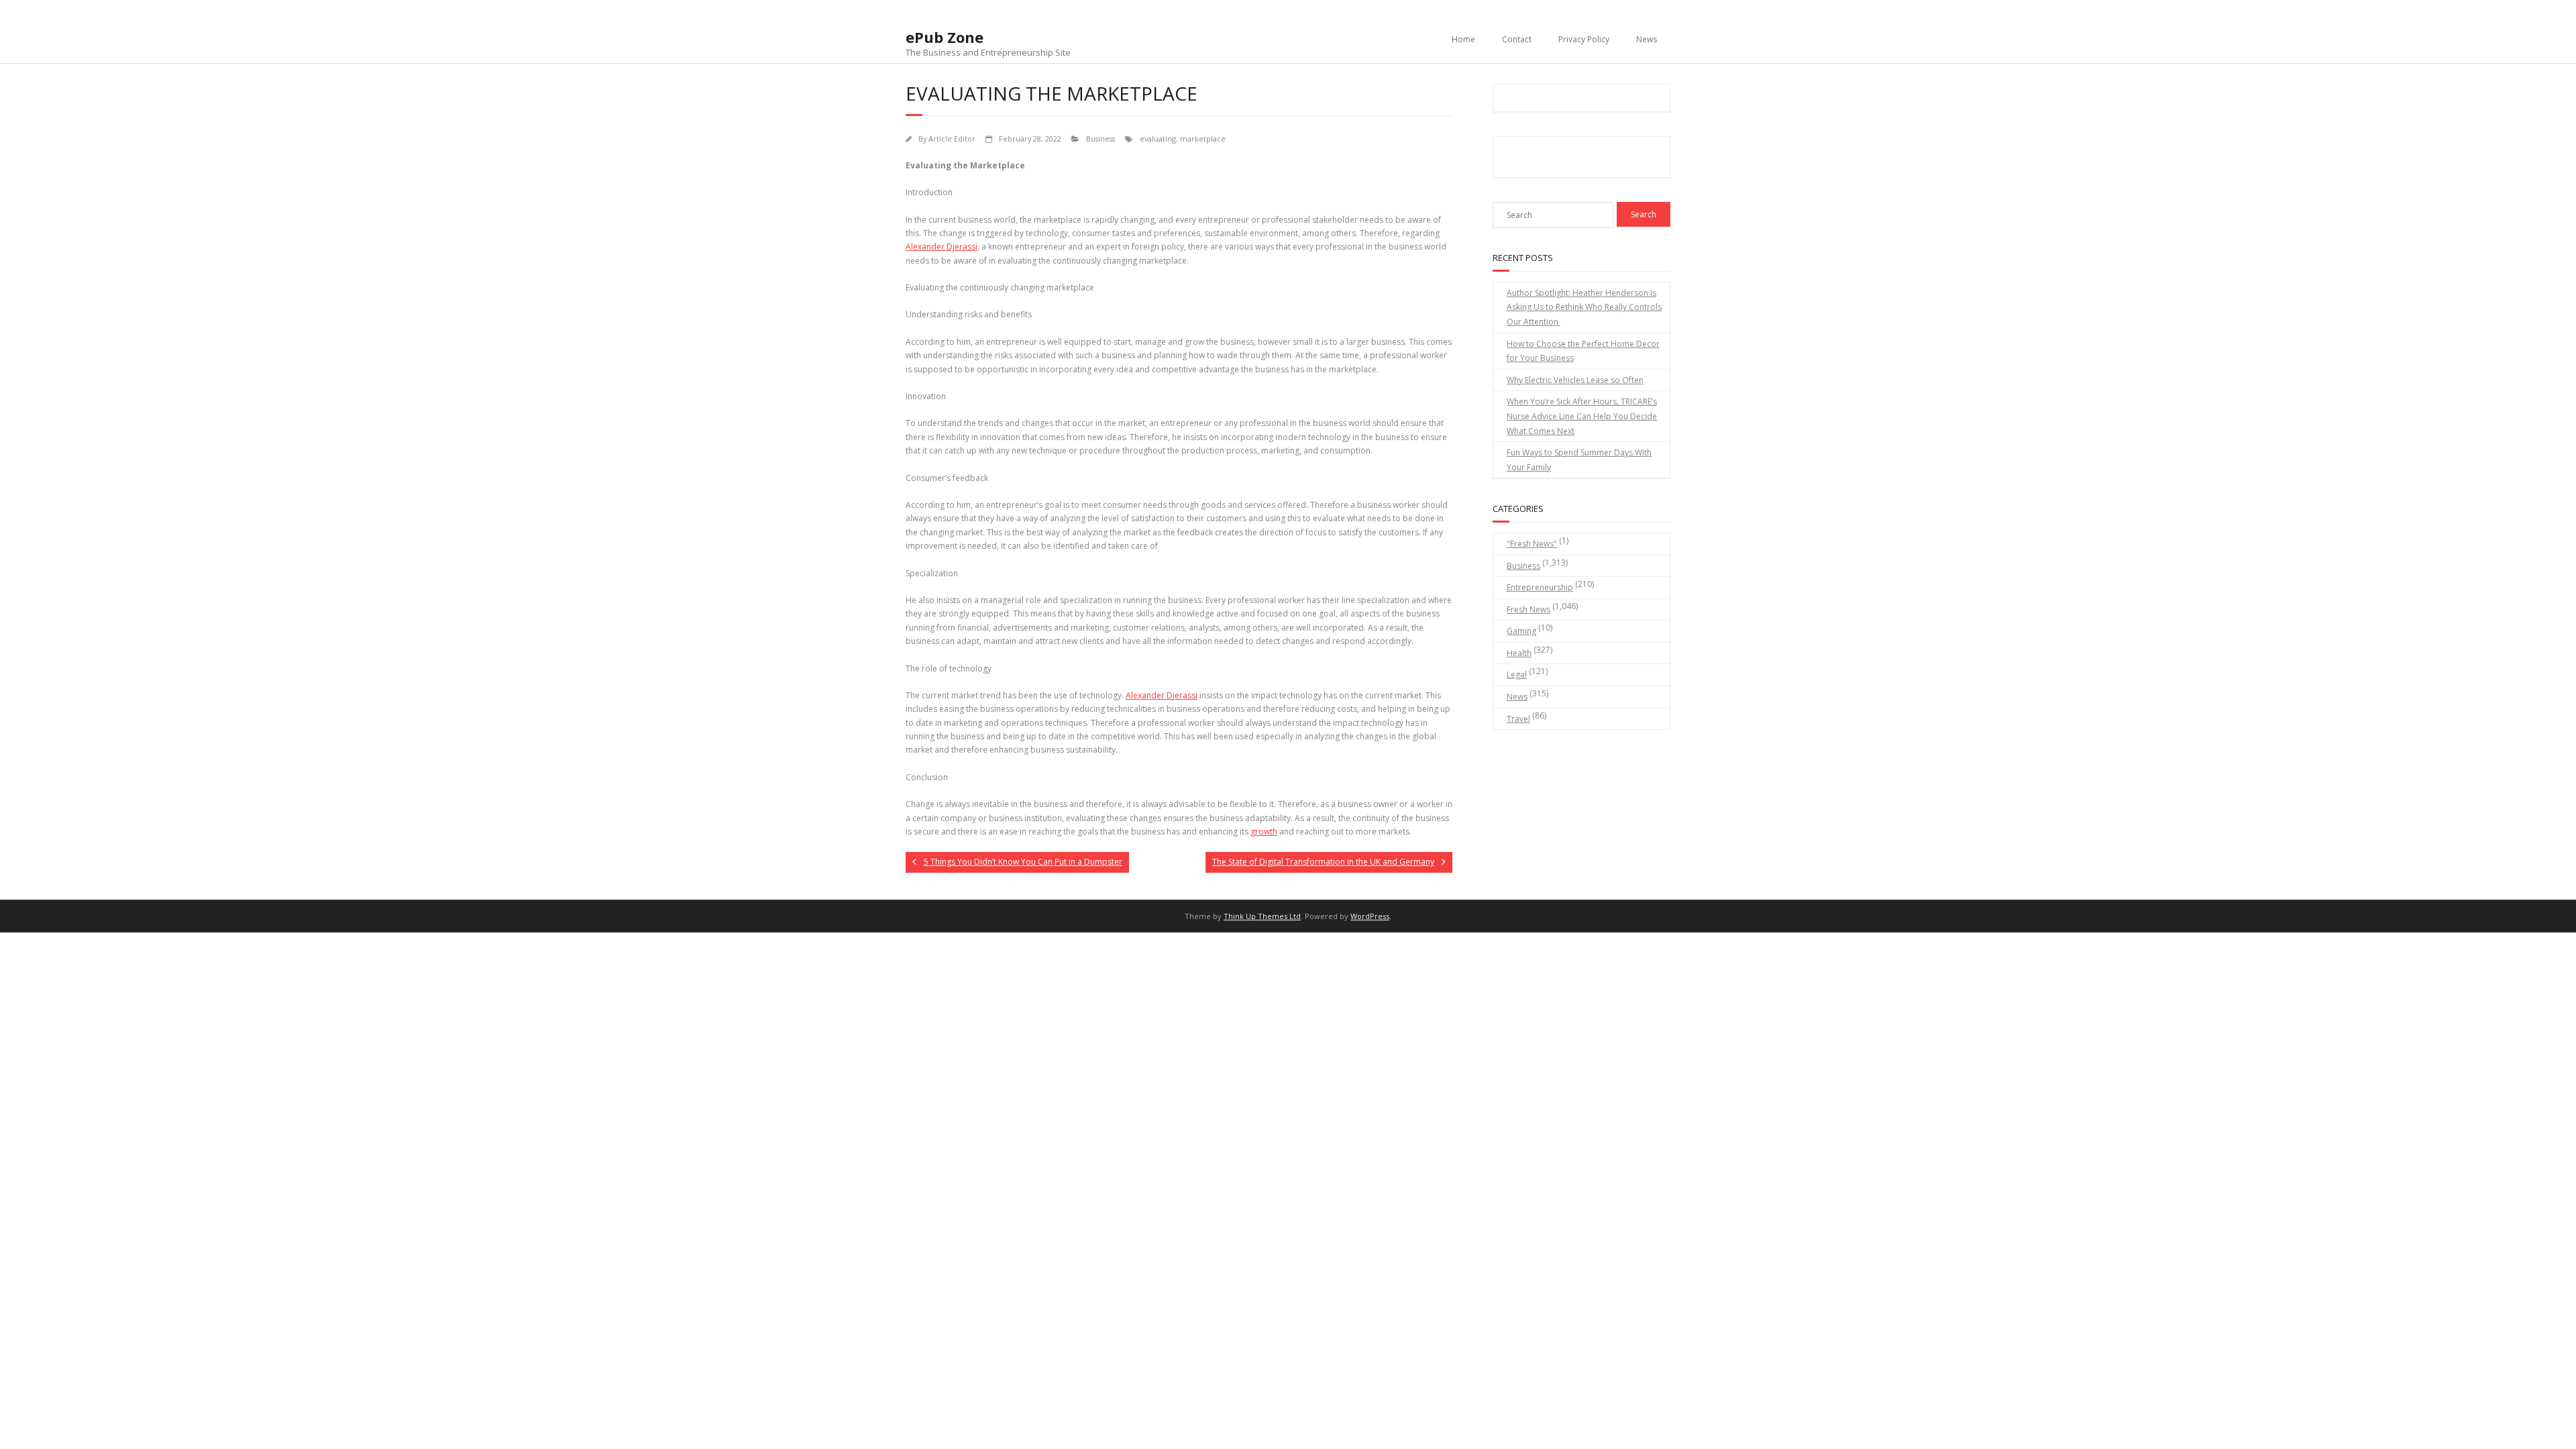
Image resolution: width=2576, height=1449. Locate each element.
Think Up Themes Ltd (1262, 916)
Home (1463, 39)
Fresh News (1528, 609)
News (1647, 39)
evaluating (1158, 139)
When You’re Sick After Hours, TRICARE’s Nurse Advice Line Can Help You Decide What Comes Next (1582, 416)
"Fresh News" (1532, 544)
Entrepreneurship (1540, 587)
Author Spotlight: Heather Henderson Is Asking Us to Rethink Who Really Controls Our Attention (1584, 307)
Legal (1517, 675)
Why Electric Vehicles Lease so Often (1575, 380)
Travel (1518, 719)
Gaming (1521, 631)
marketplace (1203, 139)
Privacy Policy (1584, 39)
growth (1264, 831)
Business (1101, 139)
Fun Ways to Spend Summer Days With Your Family (1579, 460)
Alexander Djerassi (942, 247)
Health (1519, 653)
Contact (1517, 39)
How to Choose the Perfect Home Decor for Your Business (1583, 351)
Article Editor (952, 139)
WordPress (1370, 916)
